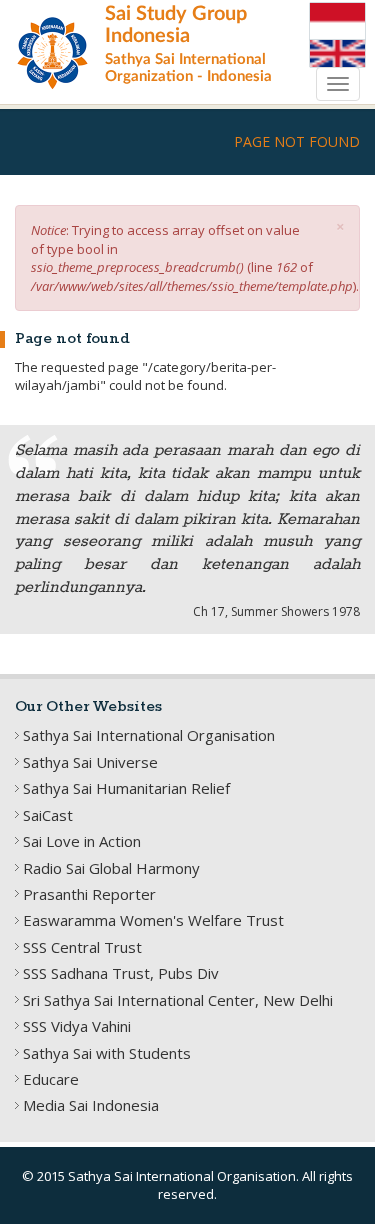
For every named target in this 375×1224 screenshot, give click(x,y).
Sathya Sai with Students (107, 1053)
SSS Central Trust (82, 947)
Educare (51, 1079)
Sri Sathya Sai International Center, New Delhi (178, 1000)
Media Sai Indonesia (91, 1105)
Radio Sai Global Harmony (111, 868)
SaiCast (48, 815)
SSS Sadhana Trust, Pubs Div (121, 973)
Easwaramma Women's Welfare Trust (153, 920)
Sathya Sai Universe (90, 762)
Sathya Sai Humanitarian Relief (126, 788)
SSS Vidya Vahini (77, 1026)
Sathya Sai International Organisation (149, 735)
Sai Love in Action (82, 841)
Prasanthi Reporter (89, 894)
